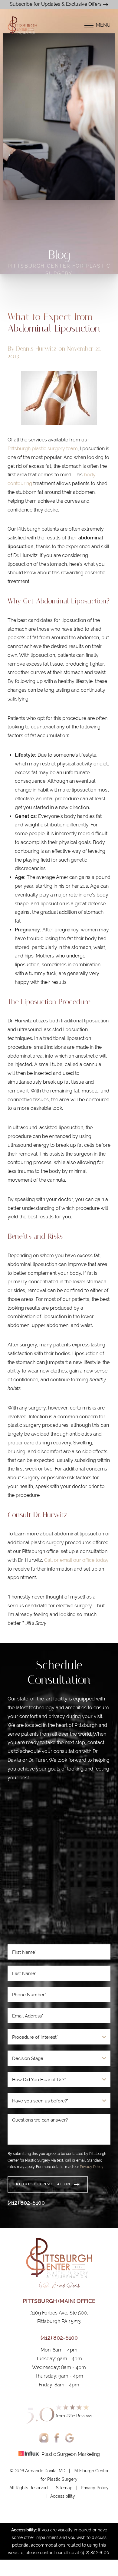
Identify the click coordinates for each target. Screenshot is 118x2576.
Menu (103, 25)
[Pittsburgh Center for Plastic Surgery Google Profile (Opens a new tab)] (69, 2438)
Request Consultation (43, 2184)
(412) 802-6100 (26, 2203)
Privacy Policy (92, 2167)
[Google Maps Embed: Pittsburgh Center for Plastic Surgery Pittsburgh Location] (59, 1865)
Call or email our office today (76, 1560)
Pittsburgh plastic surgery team (43, 449)
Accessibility (63, 2496)
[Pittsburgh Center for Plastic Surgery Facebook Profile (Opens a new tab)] (57, 2438)
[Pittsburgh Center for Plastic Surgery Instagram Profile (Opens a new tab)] (44, 2438)
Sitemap (64, 2488)
